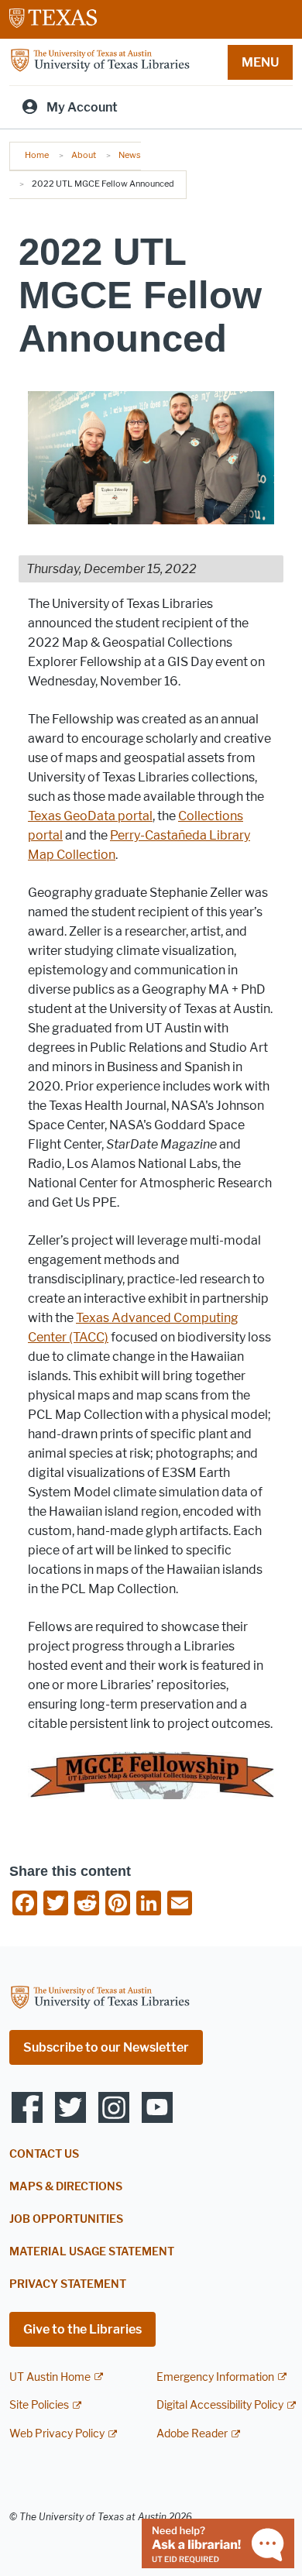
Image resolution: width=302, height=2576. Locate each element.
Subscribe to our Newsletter (106, 2047)
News (130, 155)
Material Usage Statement (92, 2252)
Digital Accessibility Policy (220, 2405)
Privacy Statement (68, 2284)
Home (37, 155)
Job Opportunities (66, 2219)
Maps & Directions (66, 2187)
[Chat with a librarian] (218, 2542)
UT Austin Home (50, 2377)
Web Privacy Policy (57, 2434)
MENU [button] (260, 62)
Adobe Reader (192, 2434)
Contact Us (44, 2154)
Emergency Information (215, 2377)
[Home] (100, 61)
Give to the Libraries (82, 2329)
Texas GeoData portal (90, 816)
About (84, 155)
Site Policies (39, 2405)
